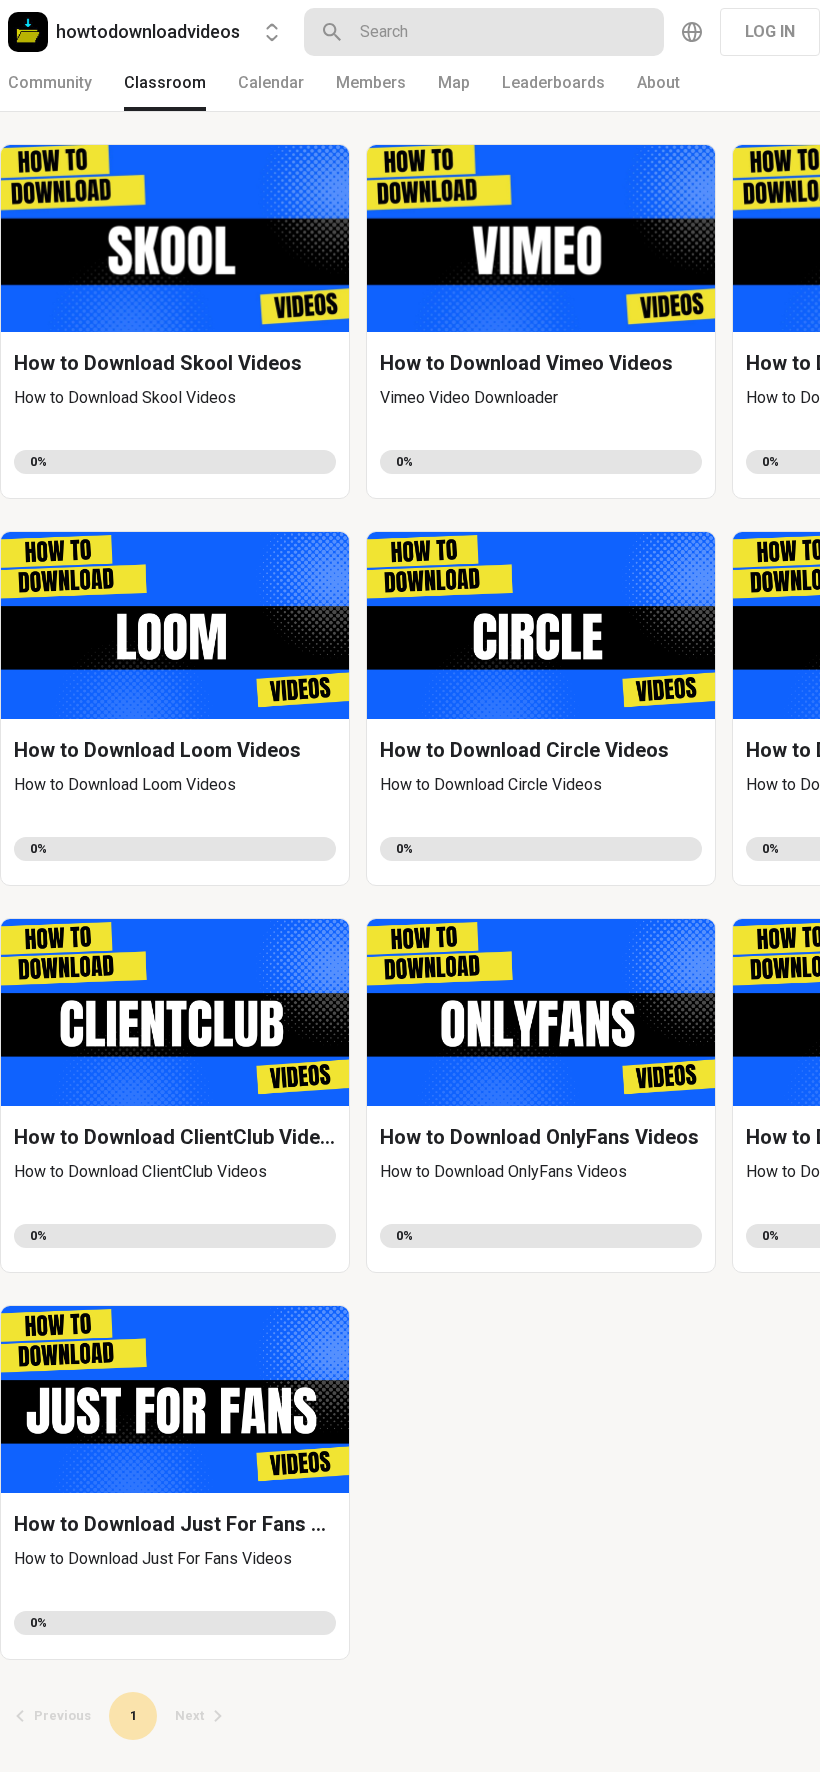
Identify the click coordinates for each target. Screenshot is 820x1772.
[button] (175, 321)
